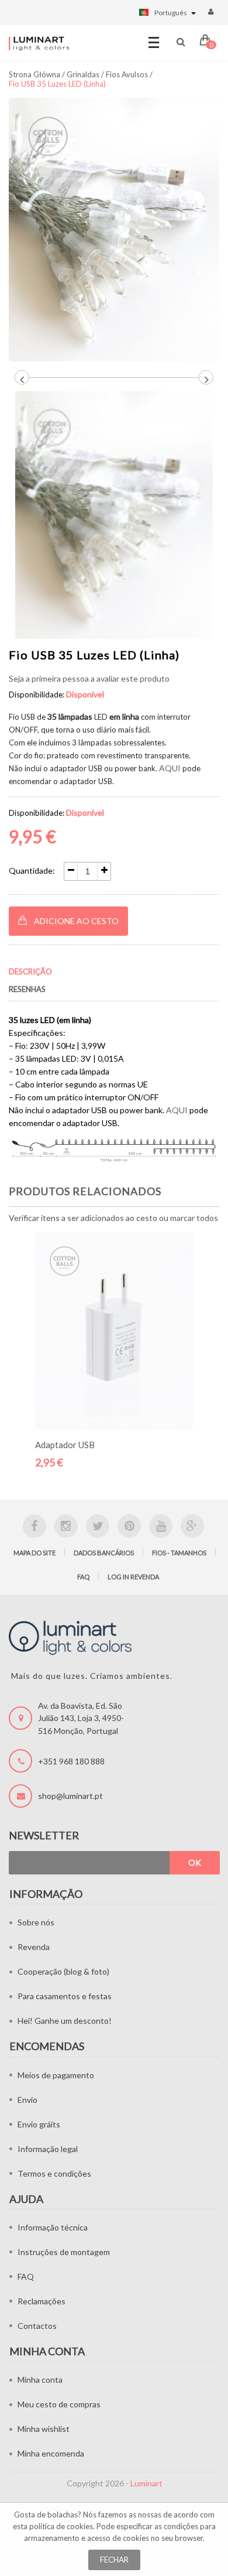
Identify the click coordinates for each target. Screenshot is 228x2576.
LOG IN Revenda (133, 1577)
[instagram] (66, 1526)
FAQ (83, 1577)
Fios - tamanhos (179, 1553)
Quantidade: (32, 870)
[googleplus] (192, 1526)
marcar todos (194, 1218)
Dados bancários (104, 1553)
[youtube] (161, 1526)
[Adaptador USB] (114, 1331)
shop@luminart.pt (70, 1796)
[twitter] (98, 1526)
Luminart (146, 2483)
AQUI (170, 768)
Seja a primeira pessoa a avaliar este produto (89, 678)
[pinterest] (129, 1526)
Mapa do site (34, 1553)
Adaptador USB (65, 1445)
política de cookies (61, 2526)
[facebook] (34, 1526)
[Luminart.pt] (39, 43)
